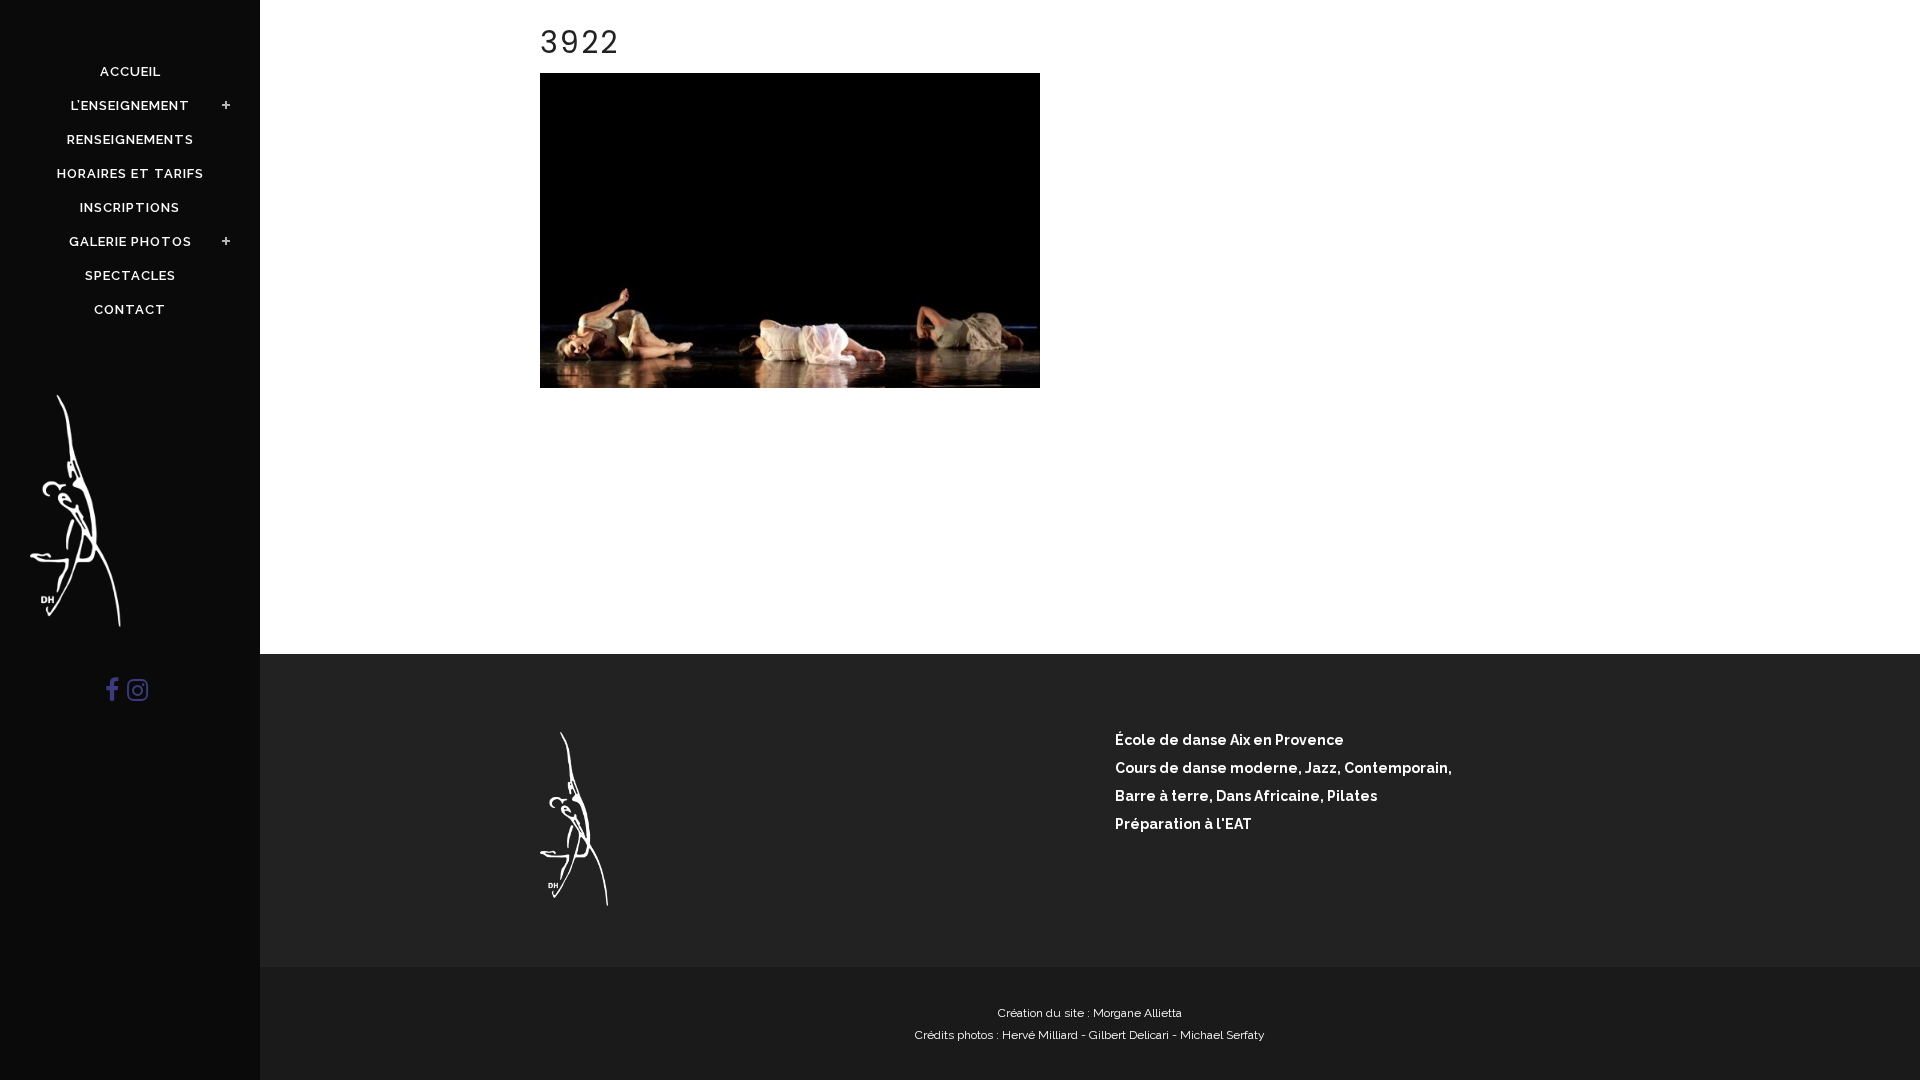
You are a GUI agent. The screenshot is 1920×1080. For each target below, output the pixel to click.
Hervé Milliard (1040, 1035)
